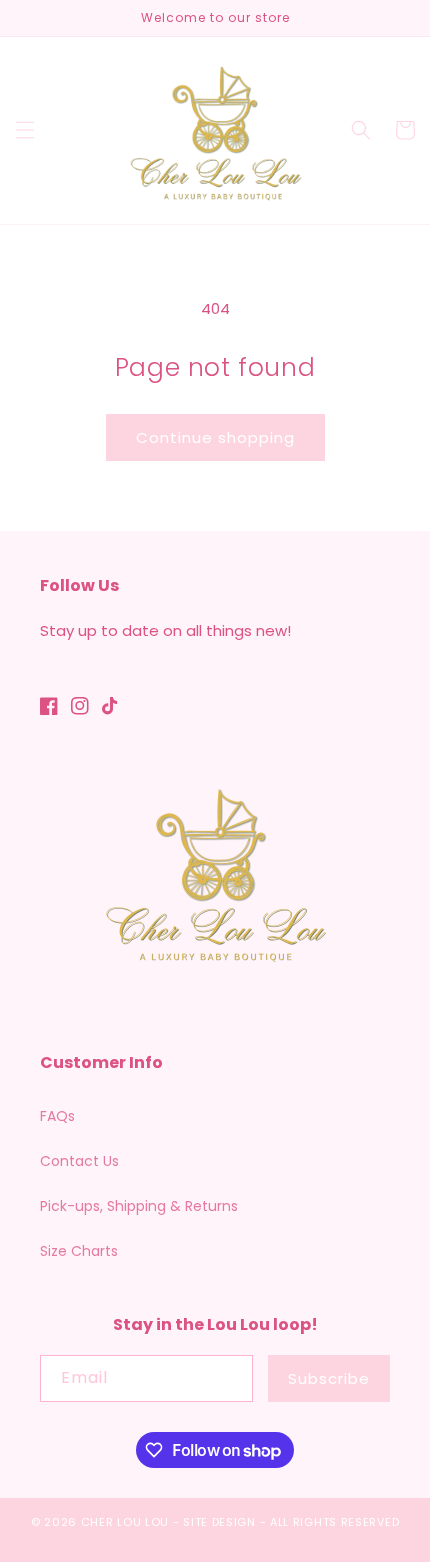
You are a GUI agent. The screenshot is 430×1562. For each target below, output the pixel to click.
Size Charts (79, 1251)
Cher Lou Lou (125, 1522)
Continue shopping (215, 437)
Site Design (219, 1522)
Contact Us (79, 1161)
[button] (25, 130)
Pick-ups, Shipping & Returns (139, 1206)
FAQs (57, 1116)
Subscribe (329, 1378)
